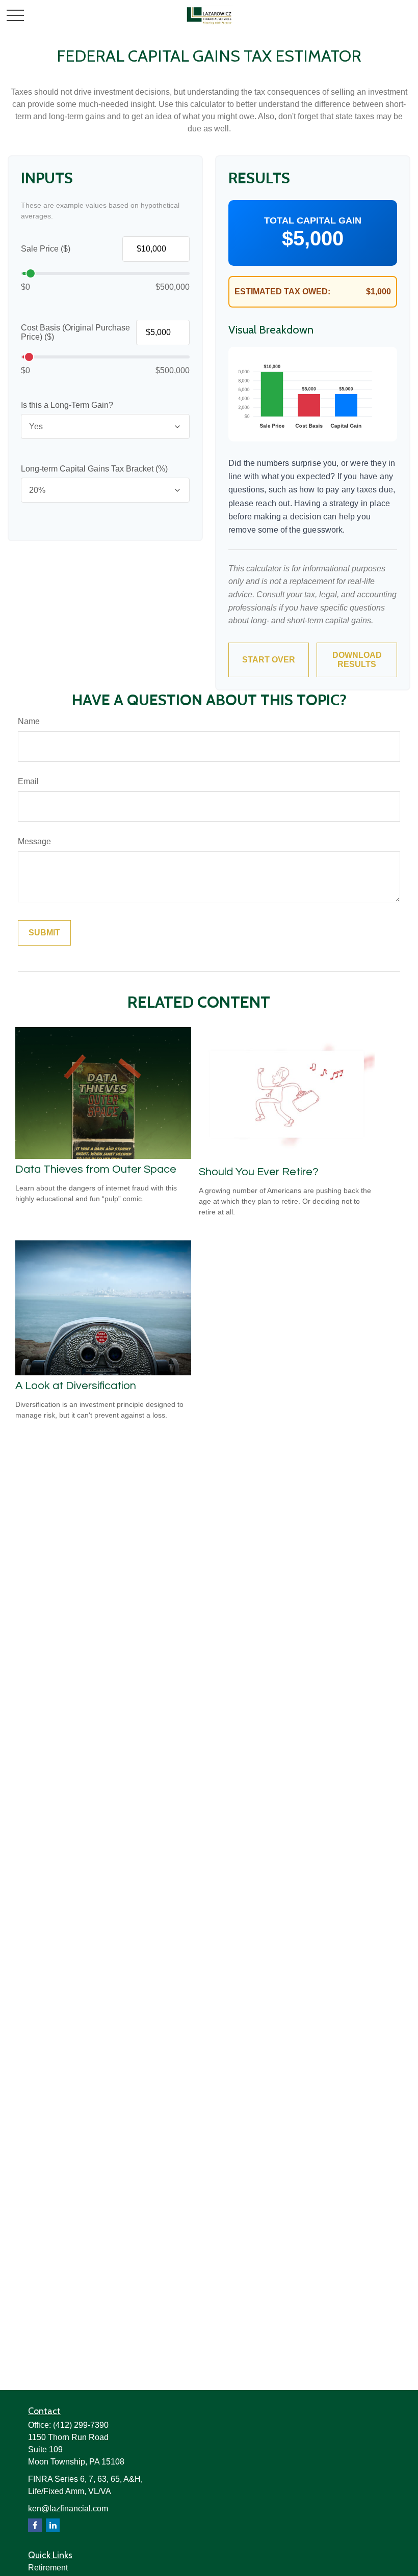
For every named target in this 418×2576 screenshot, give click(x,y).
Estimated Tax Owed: (282, 292)
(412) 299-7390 (81, 2425)
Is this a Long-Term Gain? (67, 405)
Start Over (269, 660)
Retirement (48, 2568)
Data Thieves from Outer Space (96, 1169)
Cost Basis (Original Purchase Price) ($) (75, 332)
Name (29, 721)
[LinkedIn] (53, 2525)
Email (28, 781)
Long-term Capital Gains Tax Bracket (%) (94, 469)
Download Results (357, 660)
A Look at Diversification (76, 1386)
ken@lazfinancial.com (68, 2509)
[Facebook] (35, 2525)
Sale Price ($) (46, 249)
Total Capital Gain (313, 220)
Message (34, 841)
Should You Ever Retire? (259, 1172)
